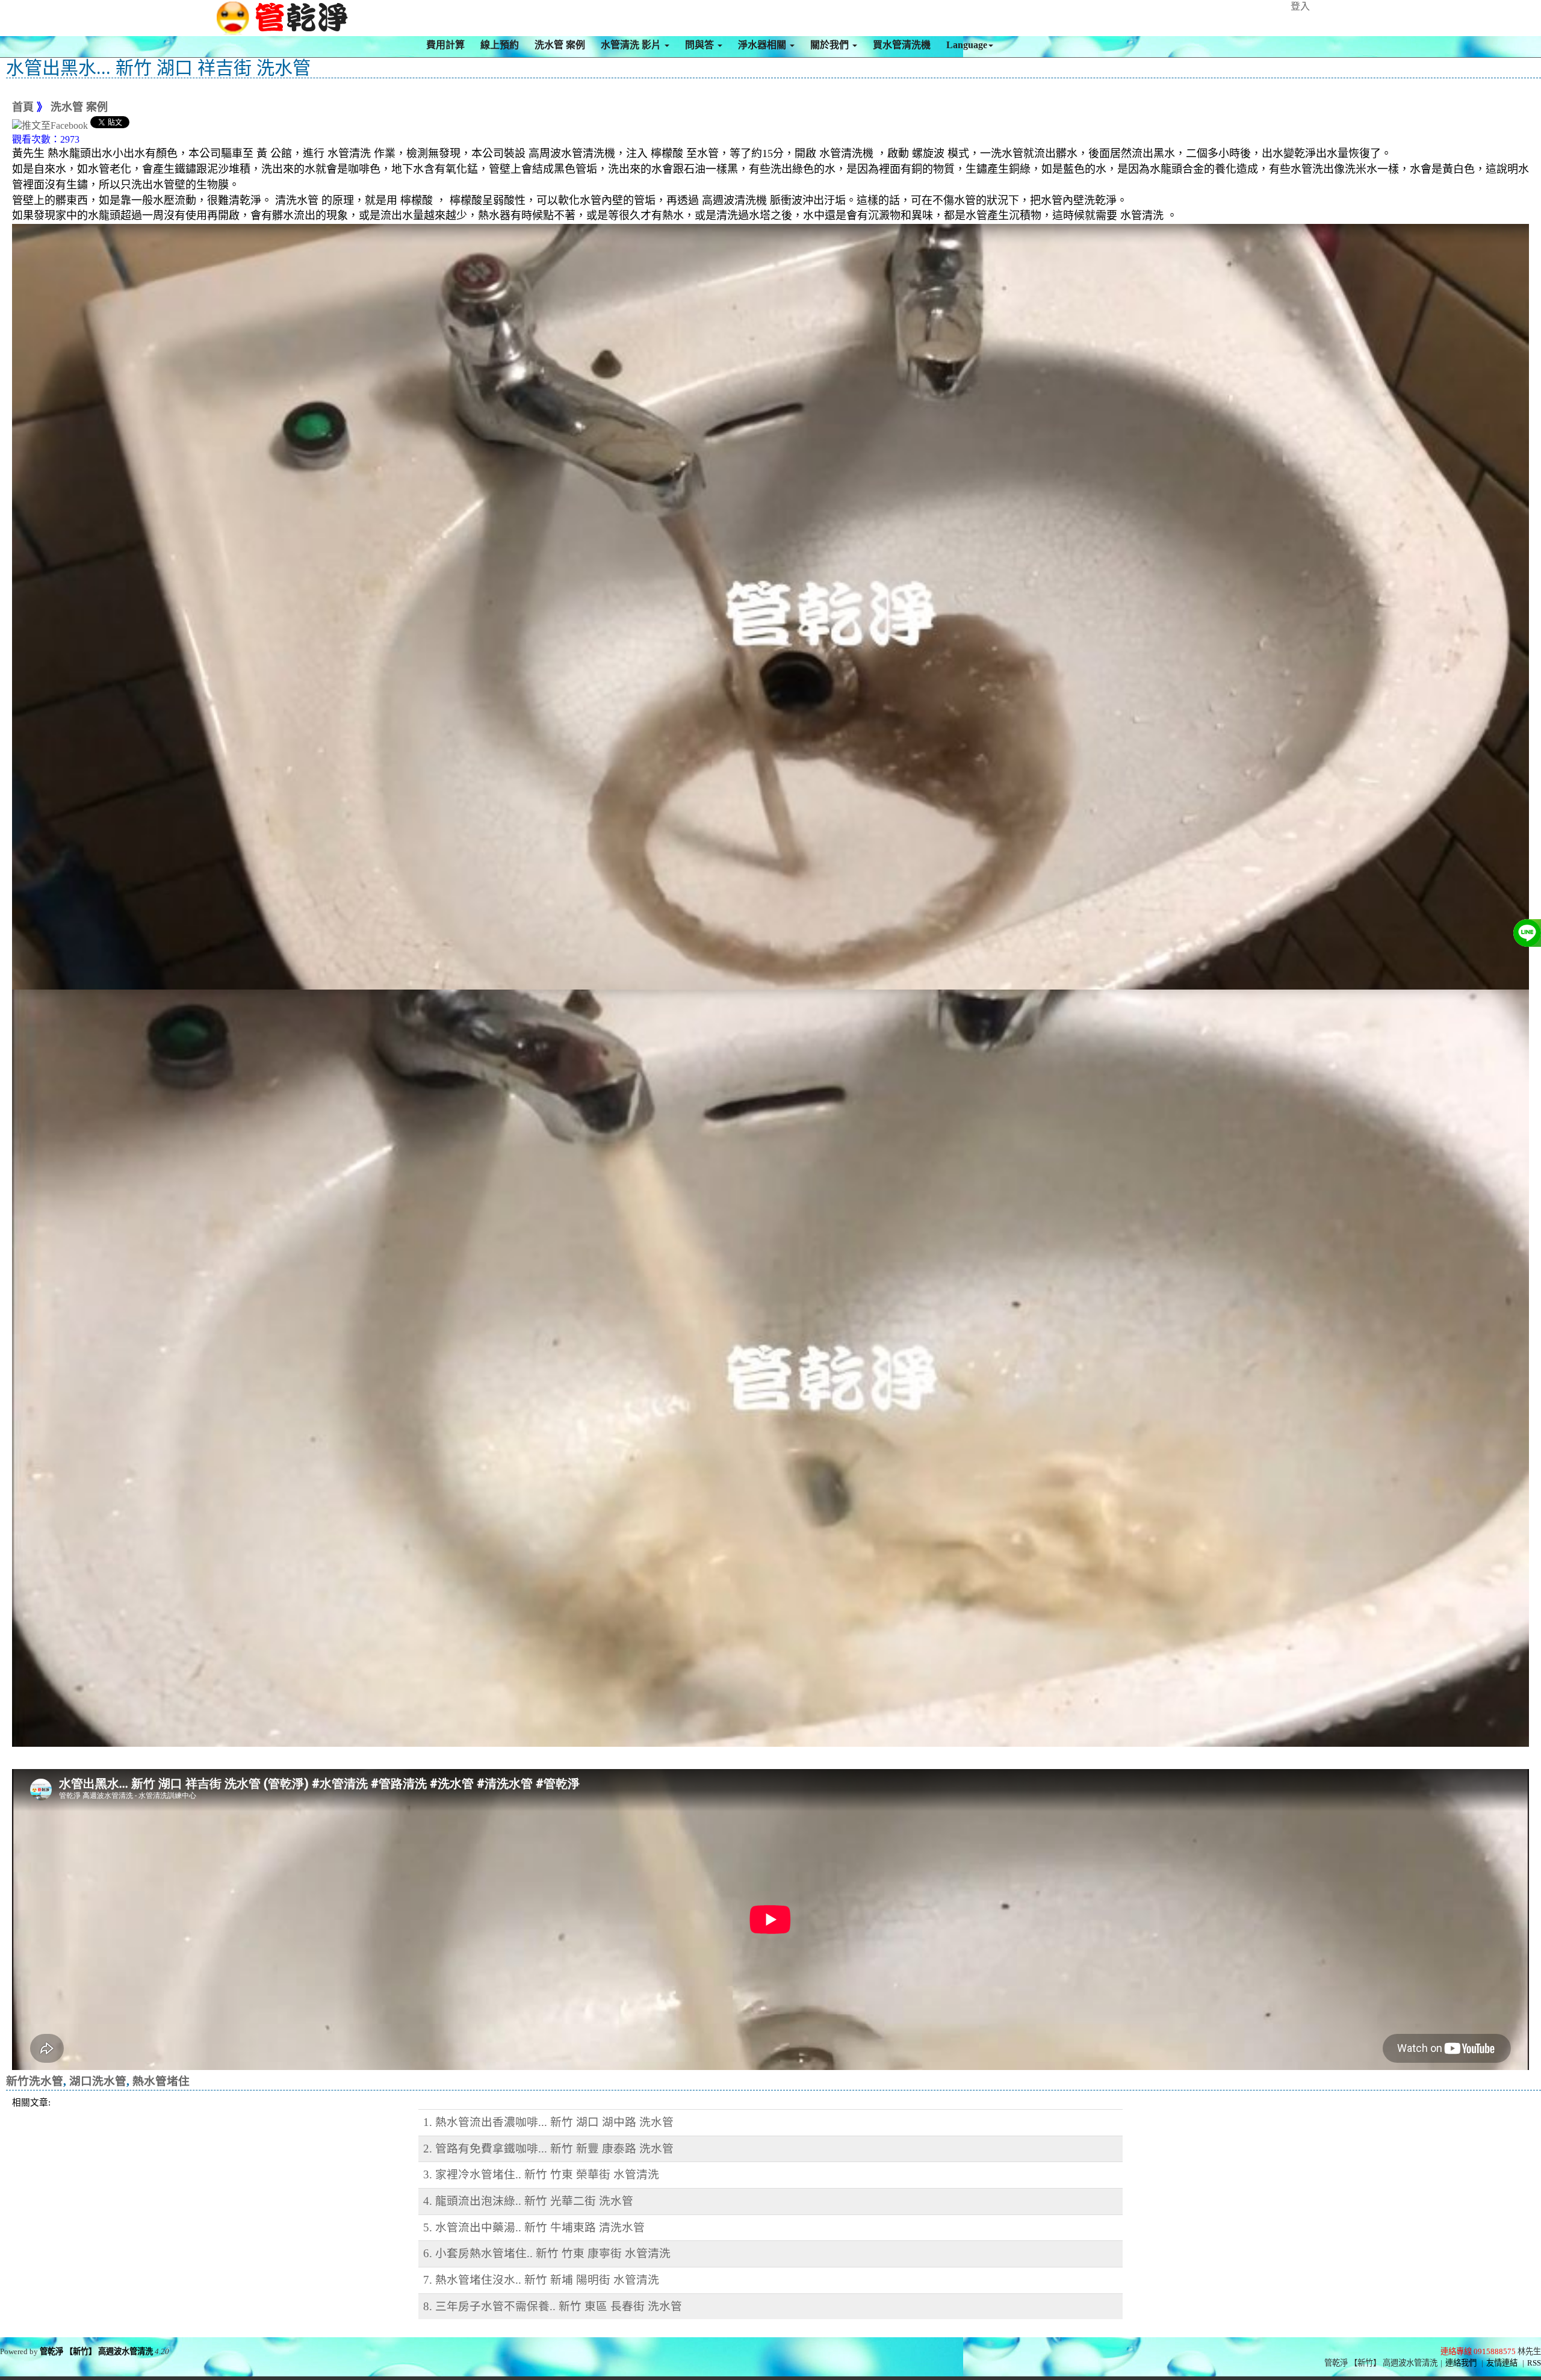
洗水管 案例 (560, 45)
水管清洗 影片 (632, 45)
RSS (1534, 2363)
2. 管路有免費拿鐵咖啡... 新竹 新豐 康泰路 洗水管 (548, 2149)
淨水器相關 (763, 45)
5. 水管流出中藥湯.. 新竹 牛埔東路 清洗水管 (534, 2227)
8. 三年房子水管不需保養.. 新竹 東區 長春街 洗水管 (553, 2306)
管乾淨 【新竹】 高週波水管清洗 (96, 2351)
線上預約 (500, 45)
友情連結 (1502, 2363)
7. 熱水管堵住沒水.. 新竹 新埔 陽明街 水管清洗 (541, 2280)
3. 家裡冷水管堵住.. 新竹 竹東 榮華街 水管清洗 (541, 2174)
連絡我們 (1461, 2363)
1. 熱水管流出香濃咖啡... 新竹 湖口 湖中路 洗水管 (548, 2122)
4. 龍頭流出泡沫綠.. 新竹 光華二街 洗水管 (528, 2201)
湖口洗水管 (98, 2081)
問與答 (701, 45)
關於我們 (831, 45)
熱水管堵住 (161, 2081)
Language (967, 45)
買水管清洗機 (902, 45)
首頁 (23, 107)
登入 (1300, 6)
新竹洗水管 (35, 2081)
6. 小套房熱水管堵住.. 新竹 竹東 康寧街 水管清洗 (547, 2253)
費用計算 (445, 45)
